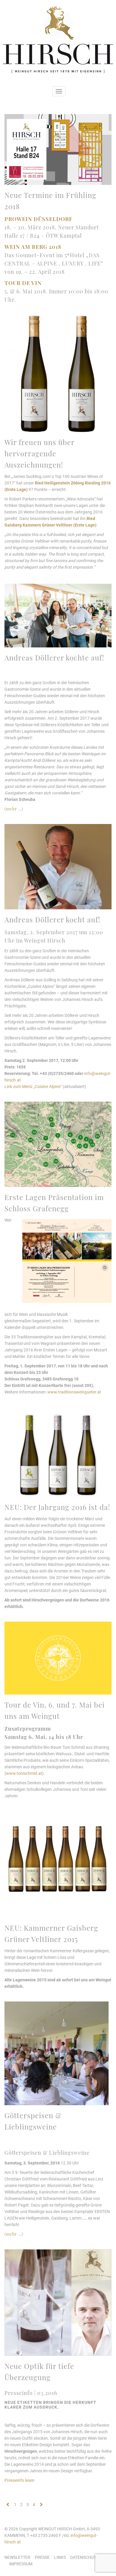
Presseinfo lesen (19, 2480)
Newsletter (17, 2557)
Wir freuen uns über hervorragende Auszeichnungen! (39, 453)
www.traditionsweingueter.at (74, 1392)
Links (60, 2557)
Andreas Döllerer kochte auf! (54, 657)
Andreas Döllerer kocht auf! (52, 919)
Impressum (21, 2564)
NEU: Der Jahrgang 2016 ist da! (57, 1507)
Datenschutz (84, 2557)
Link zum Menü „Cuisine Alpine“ (33, 1087)
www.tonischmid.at (24, 1773)
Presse (42, 2557)
